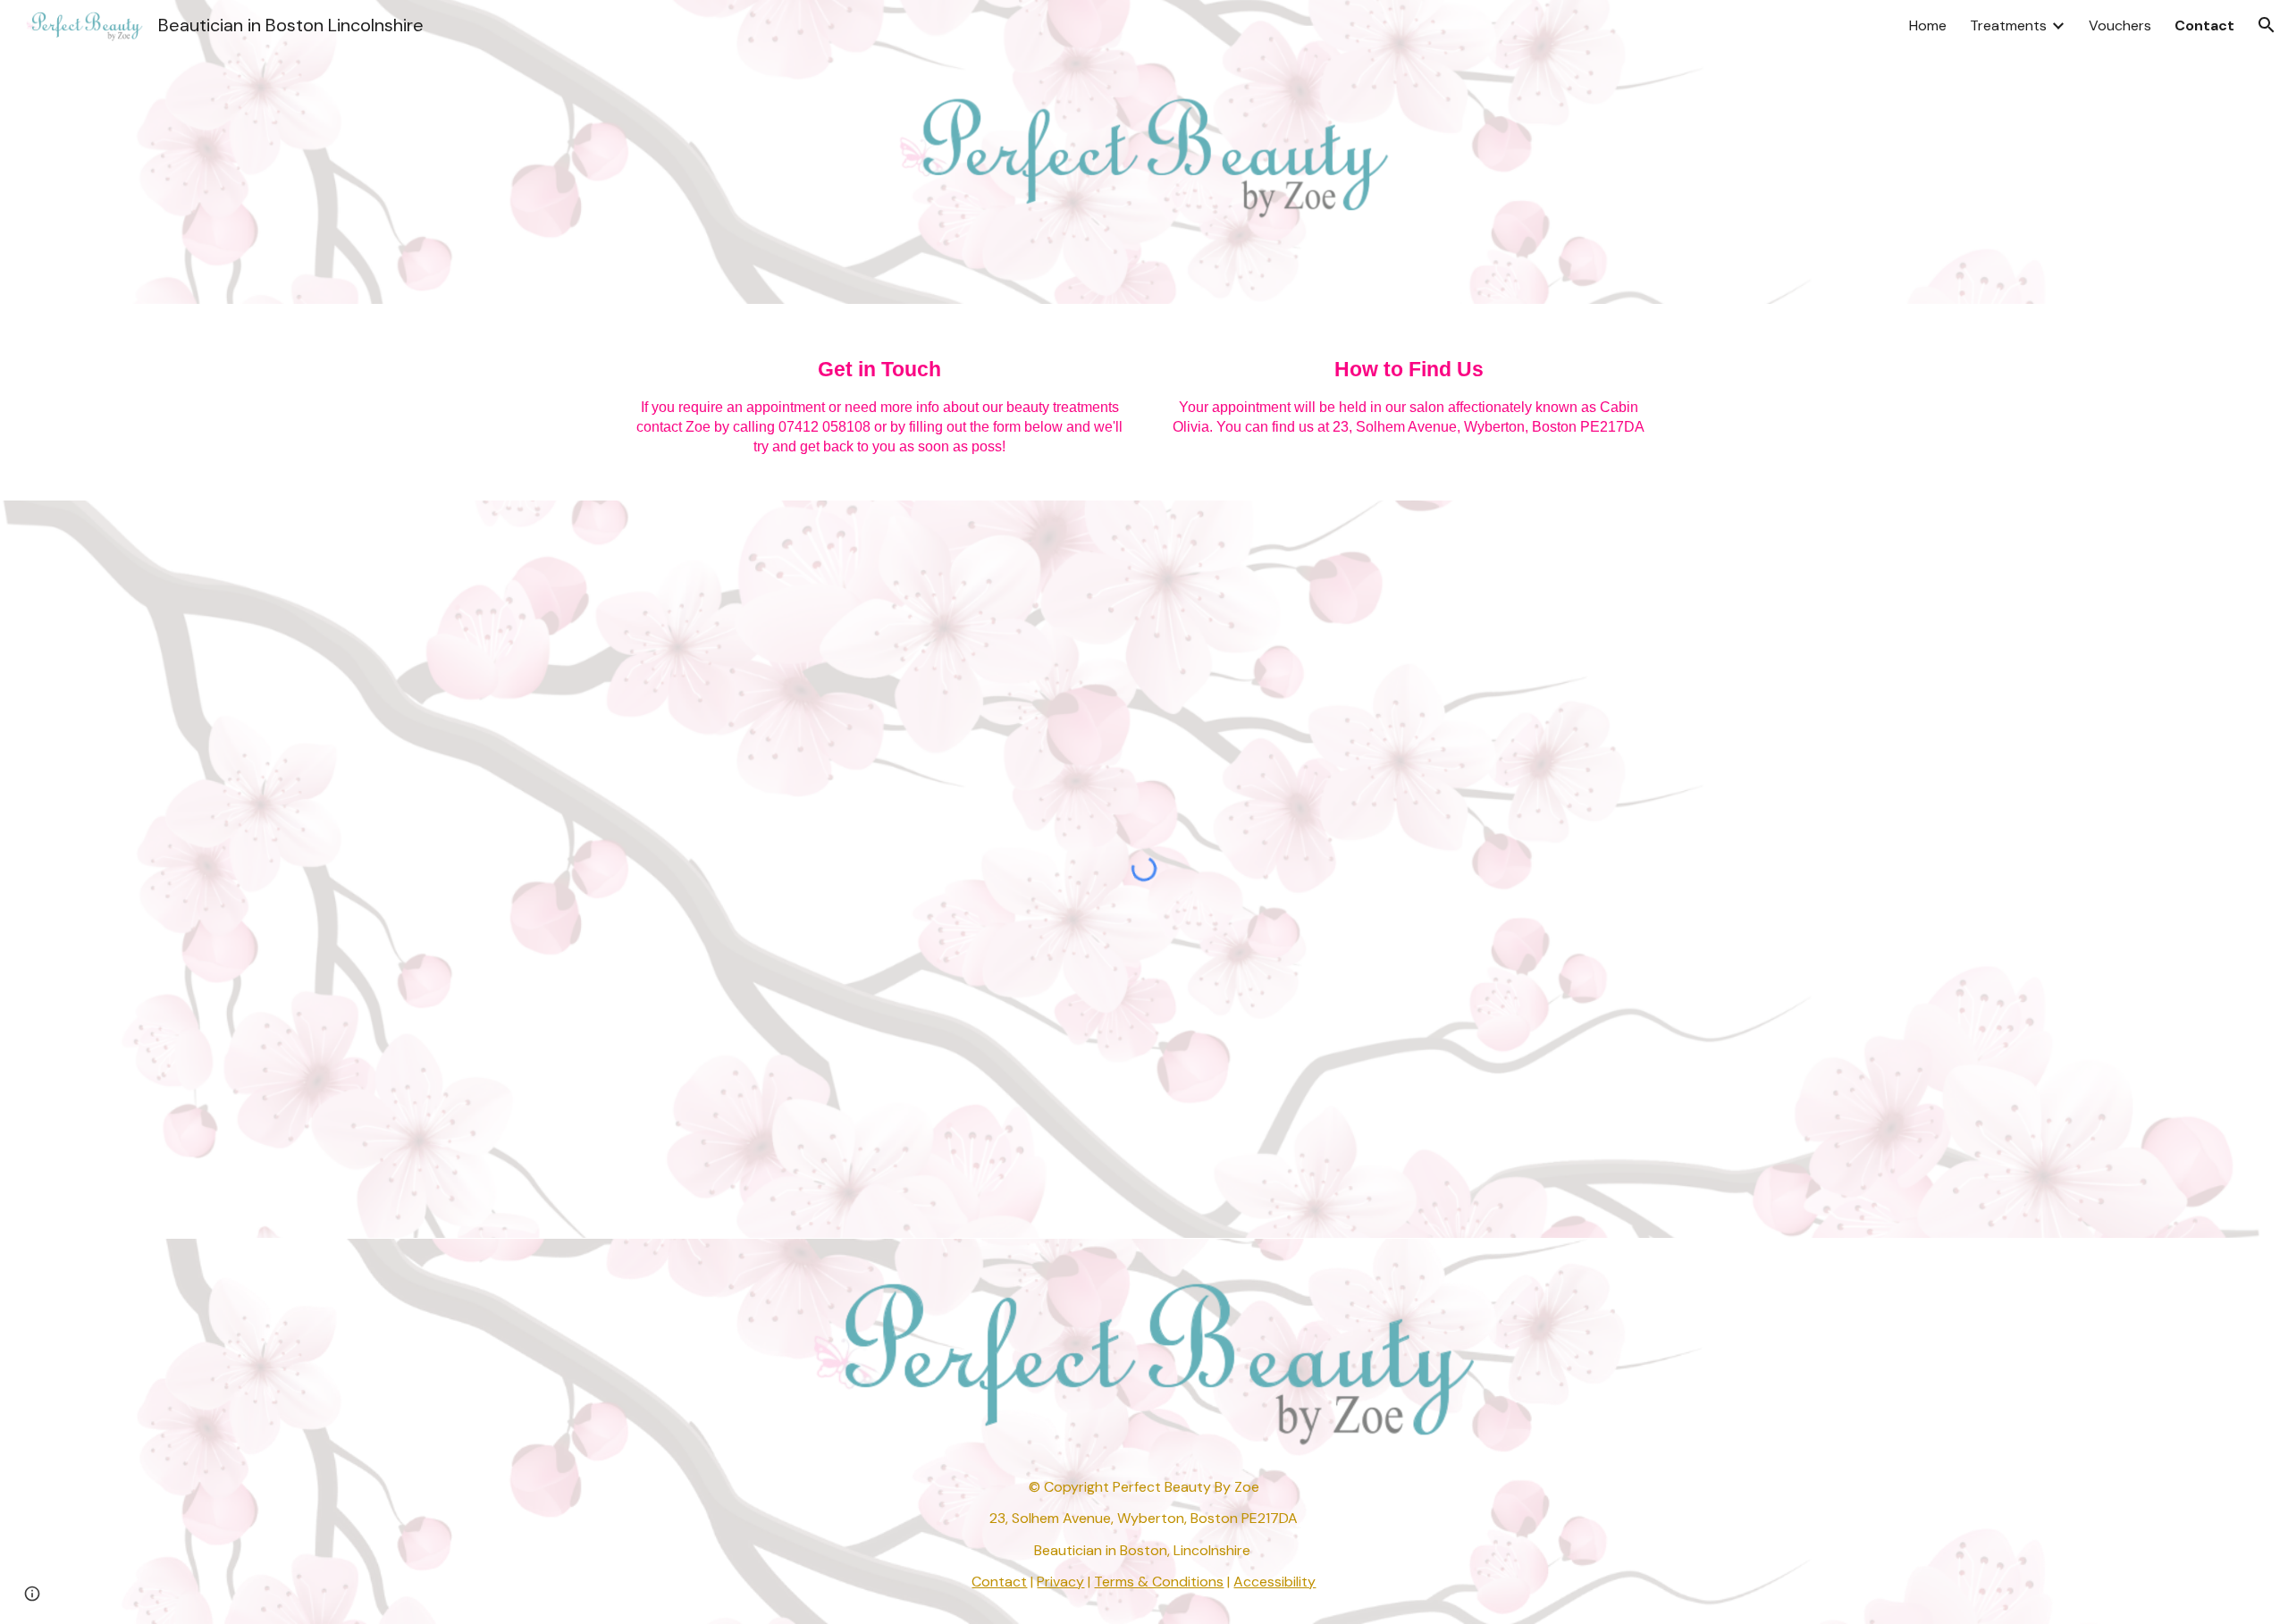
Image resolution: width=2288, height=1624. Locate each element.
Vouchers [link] (2120, 25)
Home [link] (1928, 25)
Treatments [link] (2008, 25)
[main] (879, 402)
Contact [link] (2204, 25)
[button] (2267, 25)
